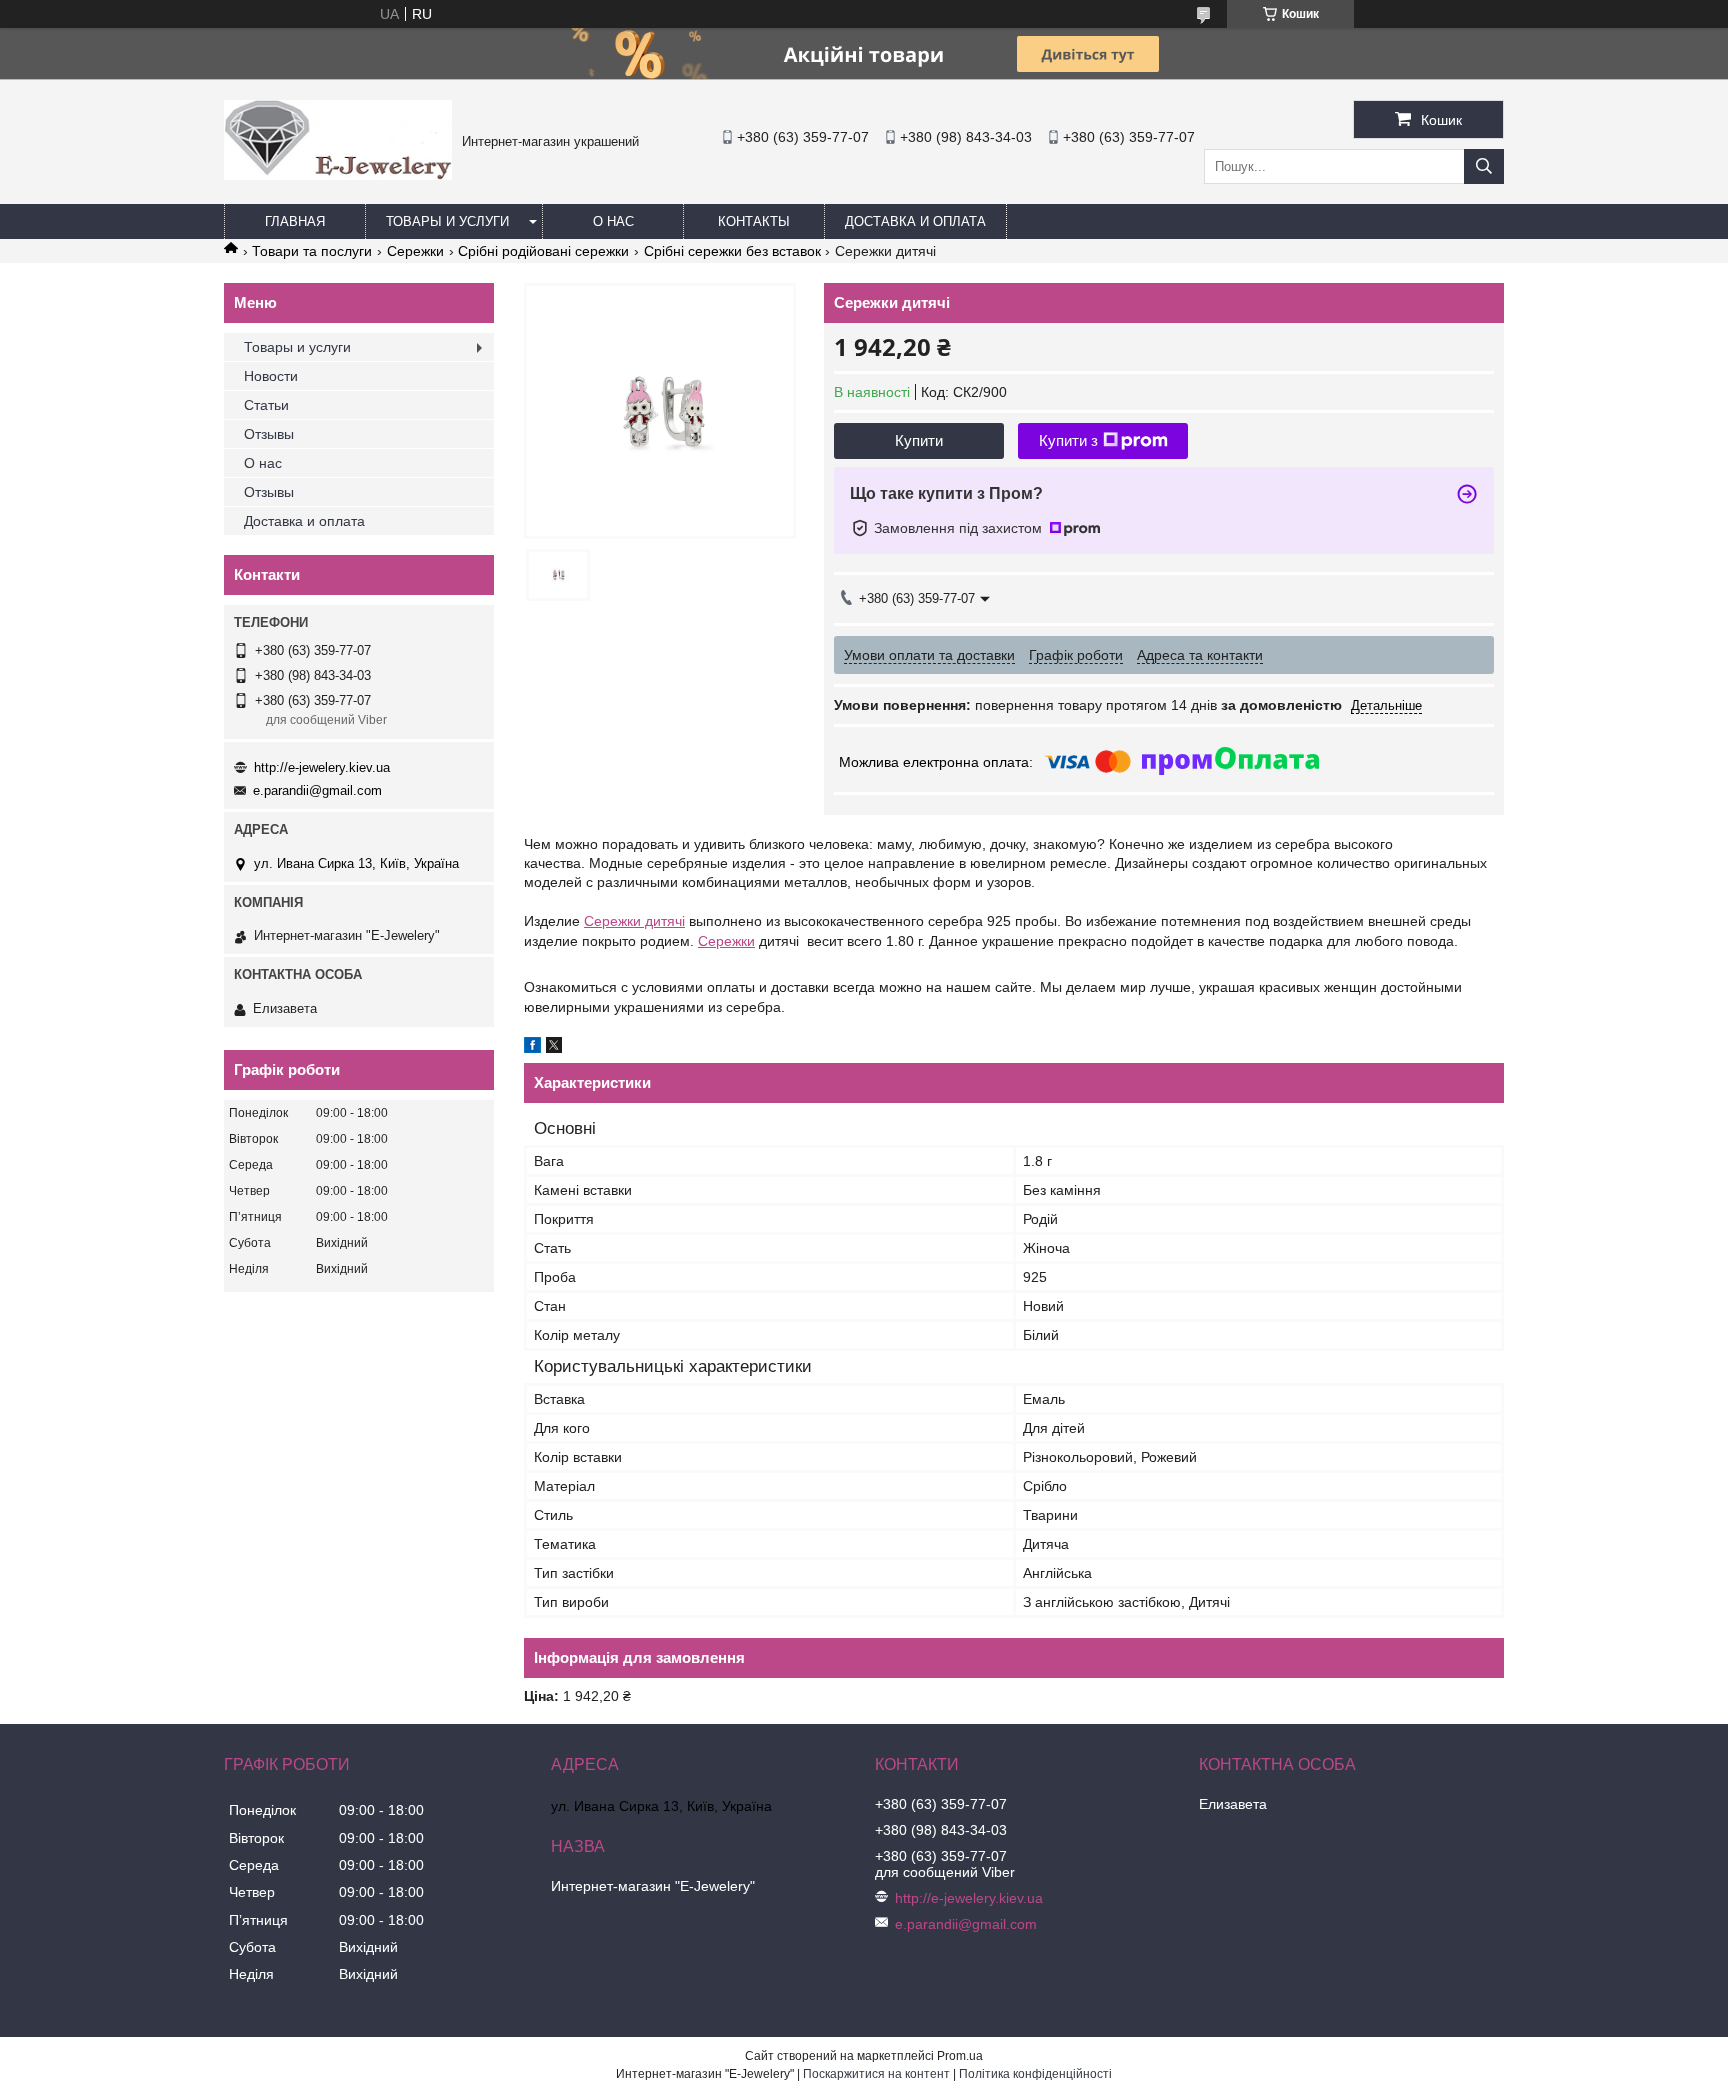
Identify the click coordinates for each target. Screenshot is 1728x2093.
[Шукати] (1484, 166)
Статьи (266, 405)
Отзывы (269, 434)
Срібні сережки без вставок (732, 251)
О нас (613, 221)
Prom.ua (960, 2056)
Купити (919, 440)
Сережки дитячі (634, 921)
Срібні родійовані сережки (543, 251)
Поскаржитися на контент (876, 2074)
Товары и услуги (447, 221)
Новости (271, 376)
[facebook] (532, 1048)
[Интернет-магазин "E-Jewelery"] (338, 175)
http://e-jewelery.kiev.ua (322, 767)
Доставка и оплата (915, 221)
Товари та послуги (312, 251)
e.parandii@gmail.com (317, 790)
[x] (554, 1048)
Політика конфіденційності (1035, 2074)
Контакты (754, 221)
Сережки (415, 251)
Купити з (1068, 440)
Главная (295, 221)
